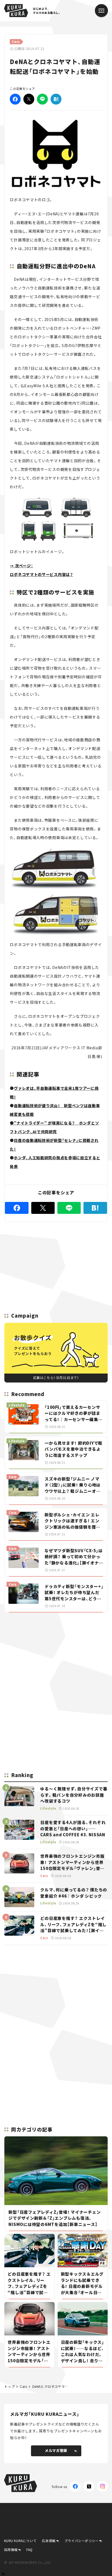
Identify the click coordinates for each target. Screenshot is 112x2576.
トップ (10, 2386)
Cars (23, 2386)
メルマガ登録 (56, 2450)
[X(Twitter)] (89, 2486)
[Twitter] (29, 99)
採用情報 (11, 2550)
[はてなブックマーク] (56, 99)
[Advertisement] (56, 1655)
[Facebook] (15, 99)
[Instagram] (102, 2486)
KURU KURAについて (20, 2541)
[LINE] (42, 99)
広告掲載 (49, 2541)
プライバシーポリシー (82, 2541)
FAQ (29, 2550)
